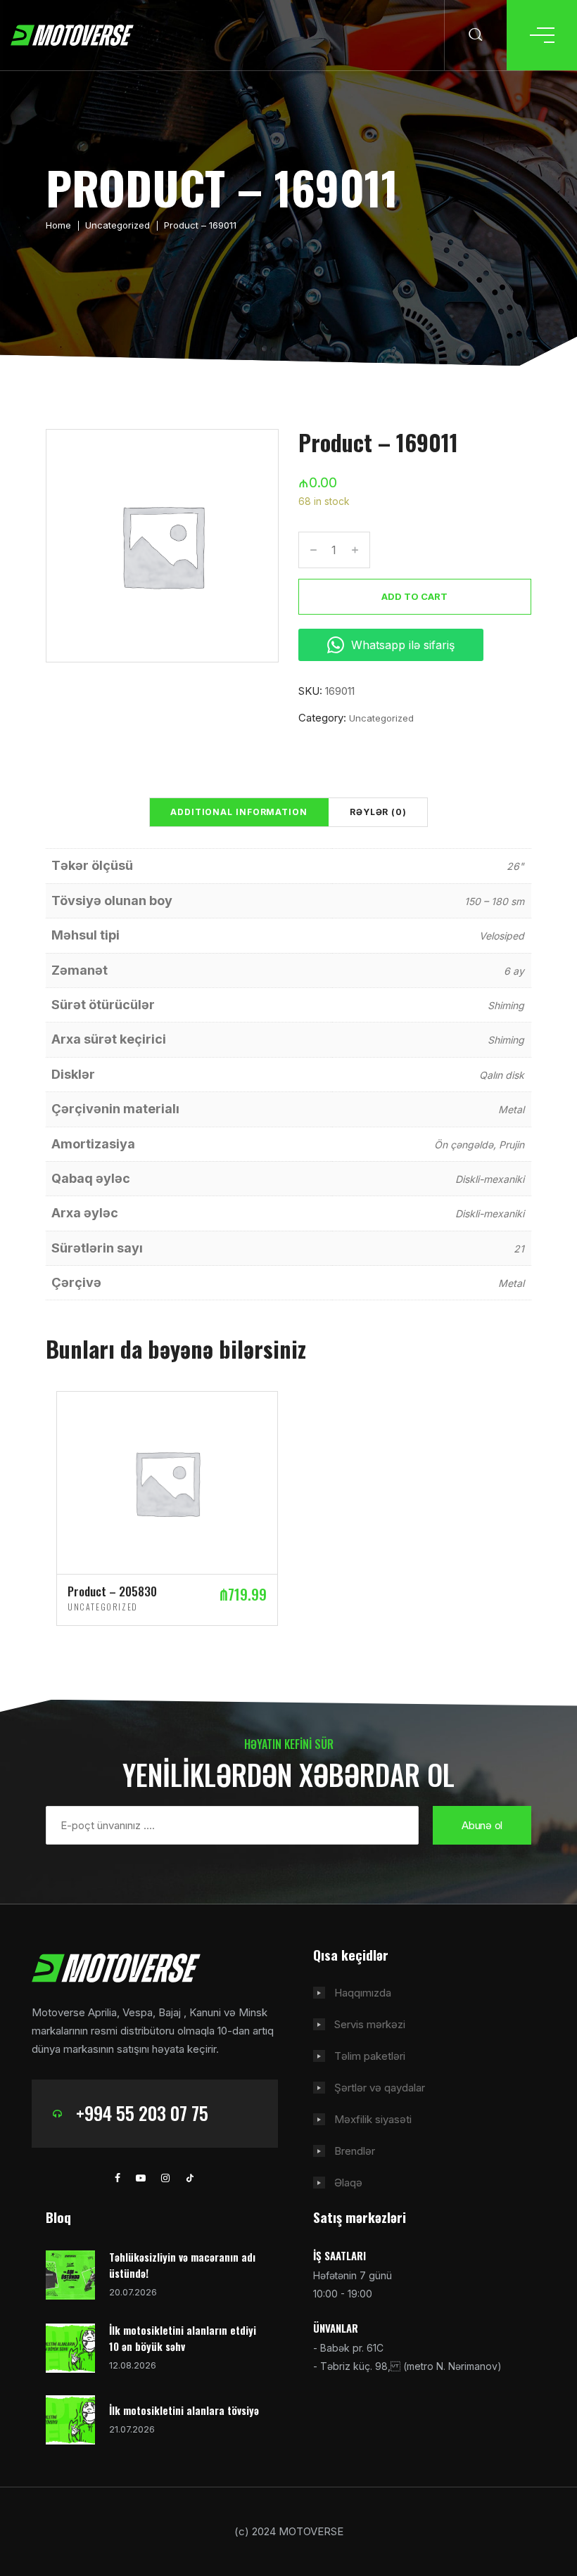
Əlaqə (348, 2183)
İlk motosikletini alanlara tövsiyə (184, 2410)
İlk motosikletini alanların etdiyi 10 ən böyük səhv (183, 2338)
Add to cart (414, 596)
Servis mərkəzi (370, 2024)
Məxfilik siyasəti (373, 2119)
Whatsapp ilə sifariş (403, 645)
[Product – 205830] (167, 1481)
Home (58, 225)
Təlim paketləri (370, 2056)
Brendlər (355, 2151)
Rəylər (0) (378, 812)
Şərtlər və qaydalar (380, 2088)
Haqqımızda (363, 1993)
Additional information (239, 812)
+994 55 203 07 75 (142, 2113)
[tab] (239, 812)
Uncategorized (118, 225)
